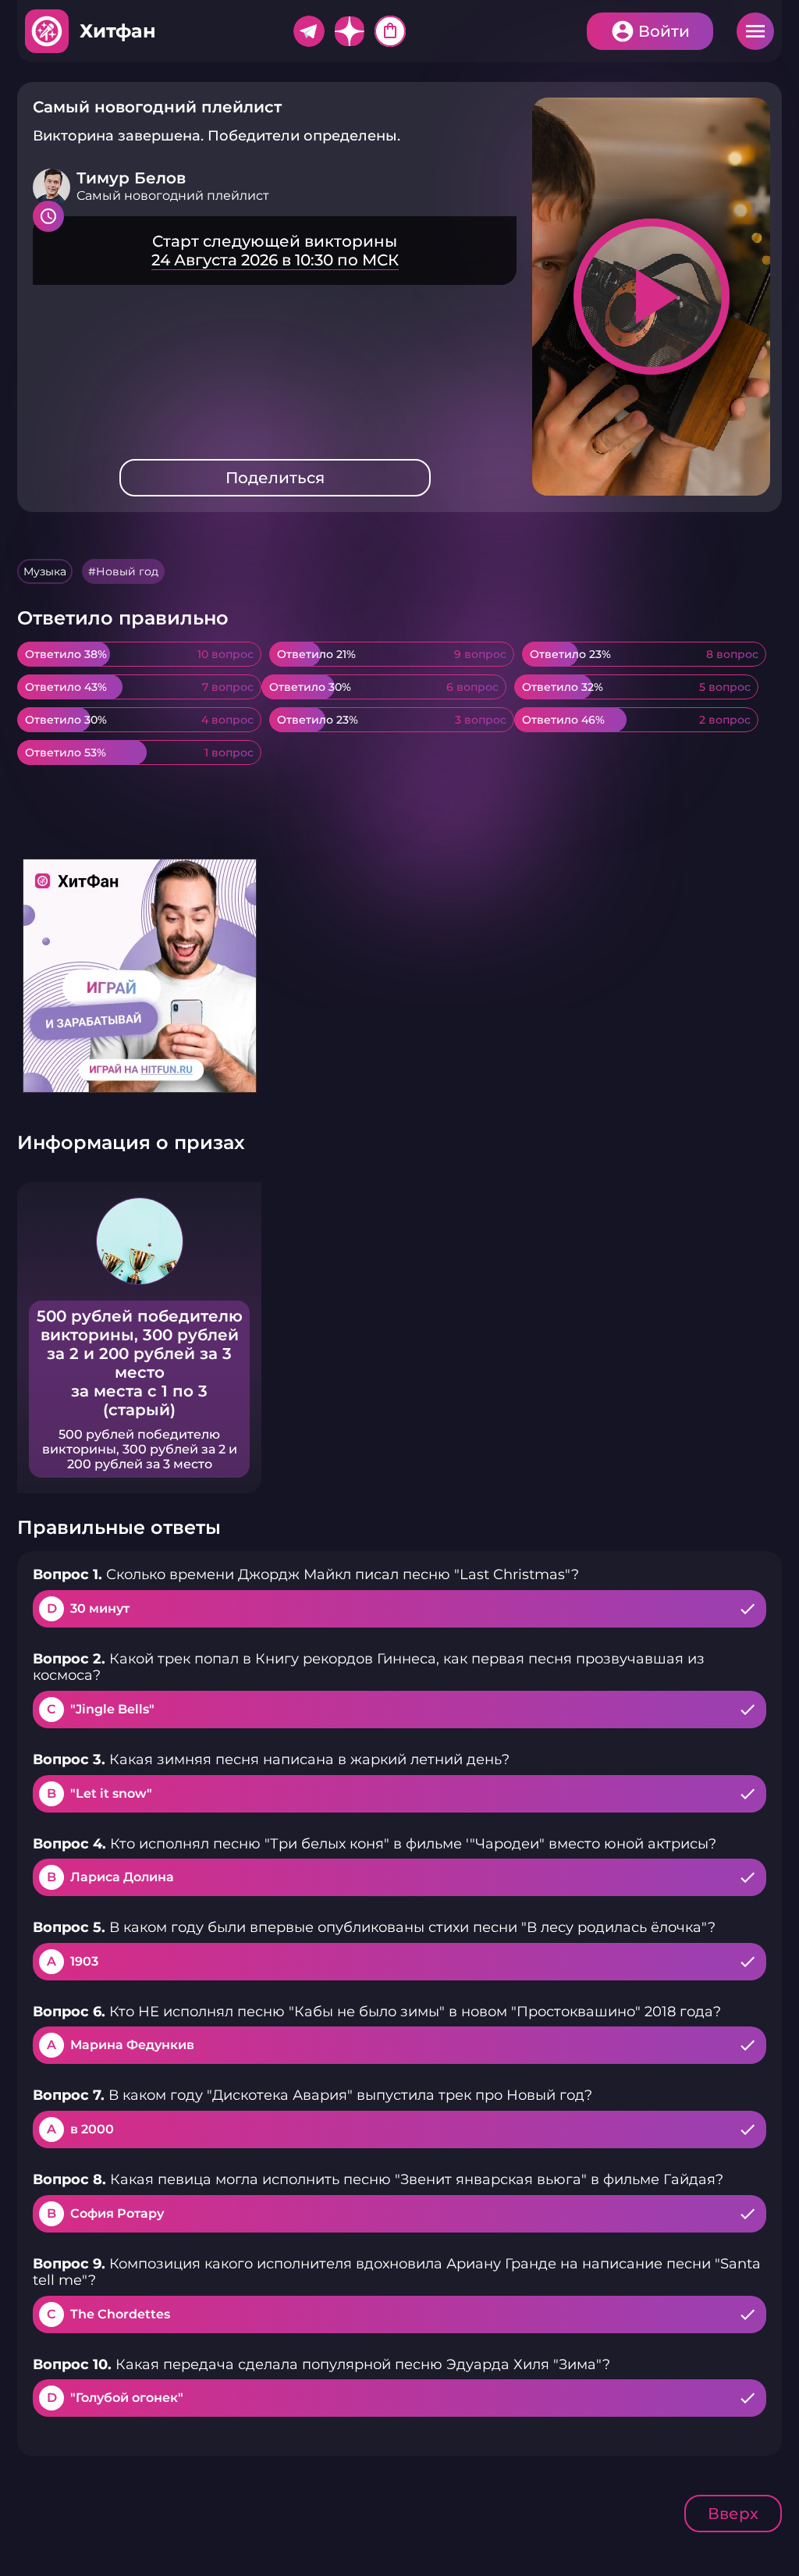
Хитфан (118, 31)
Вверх (733, 2514)
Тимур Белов (131, 178)
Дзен (350, 31)
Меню (755, 31)
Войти (664, 31)
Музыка (45, 571)
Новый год (127, 571)
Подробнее (275, 251)
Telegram (309, 31)
